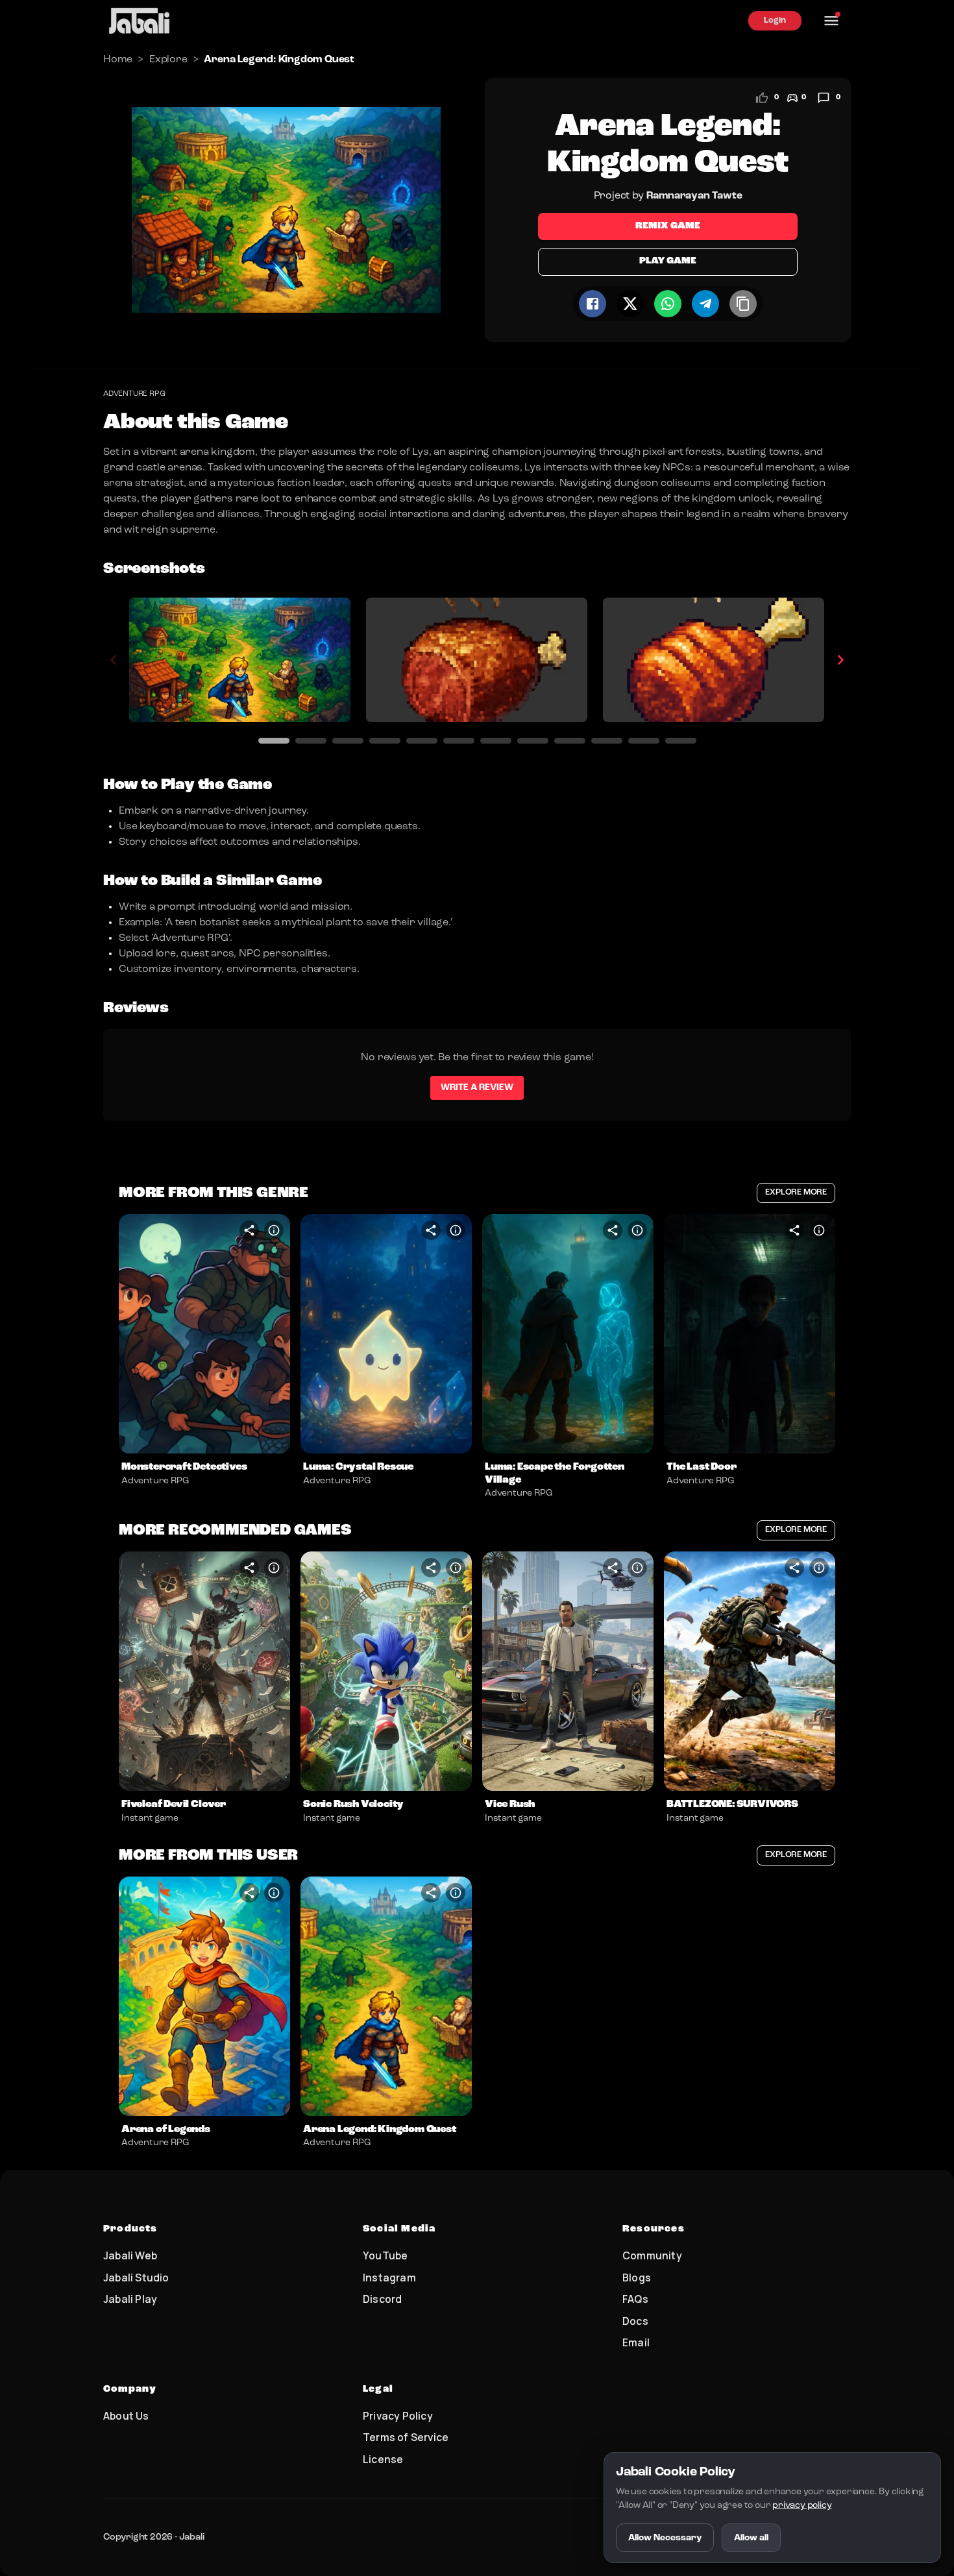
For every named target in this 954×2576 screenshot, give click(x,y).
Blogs (637, 2278)
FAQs (635, 2299)
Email (636, 2342)
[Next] (840, 660)
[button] (204, 1334)
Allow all (751, 2538)
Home (118, 60)
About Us (126, 2416)
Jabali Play (130, 2299)
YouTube (385, 2255)
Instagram (389, 2278)
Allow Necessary (665, 2538)
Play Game (667, 261)
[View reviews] (824, 98)
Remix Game (668, 226)
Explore (168, 60)
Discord (382, 2299)
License (383, 2459)
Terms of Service (406, 2437)
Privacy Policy (398, 2416)
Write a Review (477, 1088)
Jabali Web (130, 2255)
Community (652, 2255)
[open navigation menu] (831, 21)
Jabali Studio (136, 2278)
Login (775, 20)
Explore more (796, 1192)
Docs (635, 2321)
